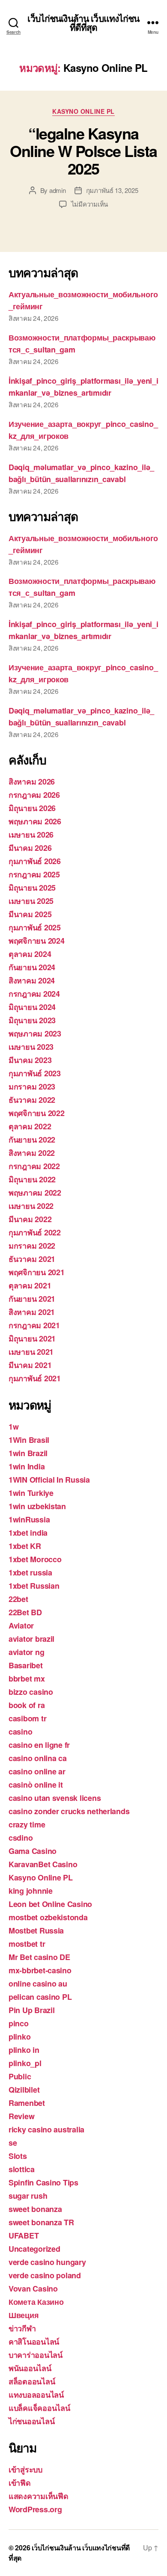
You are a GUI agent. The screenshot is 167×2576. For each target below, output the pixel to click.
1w (13, 1427)
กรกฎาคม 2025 (34, 874)
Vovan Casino (33, 2289)
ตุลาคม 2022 (30, 1126)
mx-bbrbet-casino (40, 1970)
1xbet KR (25, 1546)
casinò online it (36, 1785)
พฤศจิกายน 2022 (37, 1113)
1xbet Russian (34, 1586)
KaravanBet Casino (43, 1864)
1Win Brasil (29, 1440)
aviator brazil (31, 1639)
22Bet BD (25, 1612)
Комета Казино (36, 2302)
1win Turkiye (31, 1493)
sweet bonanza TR (41, 2222)
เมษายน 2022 (31, 1206)
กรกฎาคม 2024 (34, 994)
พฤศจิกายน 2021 (37, 1272)
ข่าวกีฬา (22, 2328)
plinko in (24, 2050)
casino (20, 1732)
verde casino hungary (47, 2262)
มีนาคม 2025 (30, 914)
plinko (19, 2037)
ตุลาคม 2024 (30, 954)
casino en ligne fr (39, 1745)
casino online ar (37, 1771)
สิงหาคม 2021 (32, 1312)
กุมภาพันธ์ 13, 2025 (112, 190)
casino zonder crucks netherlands (69, 1811)
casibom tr (27, 1718)
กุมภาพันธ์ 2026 (35, 861)
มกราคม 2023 (32, 1087)
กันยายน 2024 (32, 967)
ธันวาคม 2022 (32, 1100)
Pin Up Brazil (32, 2010)
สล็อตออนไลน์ (32, 2381)
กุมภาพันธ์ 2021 (35, 1378)
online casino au (38, 1984)
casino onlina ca (38, 1758)
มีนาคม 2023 (30, 1060)
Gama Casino (33, 1851)
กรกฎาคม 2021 (34, 1325)
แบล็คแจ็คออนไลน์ (39, 2408)
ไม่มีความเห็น (89, 204)
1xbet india (28, 1533)
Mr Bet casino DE (39, 1957)
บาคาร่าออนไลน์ (36, 2355)
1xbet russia (30, 1572)
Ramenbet (27, 2103)
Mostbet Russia (36, 1931)
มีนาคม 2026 (30, 848)
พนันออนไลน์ (30, 2368)
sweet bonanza (35, 2209)
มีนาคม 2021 (30, 1365)
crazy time (27, 1824)
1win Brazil (28, 1453)
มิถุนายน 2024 (32, 1007)
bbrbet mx (27, 1679)
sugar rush (28, 2196)
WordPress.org (35, 2509)
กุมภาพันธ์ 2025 (35, 927)
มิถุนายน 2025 (32, 888)
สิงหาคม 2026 (32, 782)
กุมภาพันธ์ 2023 (35, 1073)
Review (21, 2116)
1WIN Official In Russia (49, 1480)
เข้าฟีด (20, 2483)
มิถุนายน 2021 (32, 1338)
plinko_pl (25, 2063)
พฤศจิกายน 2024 (37, 941)
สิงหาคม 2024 (32, 980)
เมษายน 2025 (31, 901)
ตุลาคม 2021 (30, 1285)
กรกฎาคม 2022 (34, 1166)
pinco (19, 2023)
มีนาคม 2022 (30, 1219)
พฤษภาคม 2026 (35, 821)
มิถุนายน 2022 (32, 1179)
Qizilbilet (24, 2090)
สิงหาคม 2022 (32, 1153)
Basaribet (26, 1665)
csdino (21, 1838)
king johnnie (31, 1891)
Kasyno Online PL (83, 112)
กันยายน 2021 (32, 1299)
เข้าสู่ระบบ (25, 2469)
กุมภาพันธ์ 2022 (35, 1232)
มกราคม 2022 (32, 1246)
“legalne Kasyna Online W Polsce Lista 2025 (83, 151)
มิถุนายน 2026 (32, 808)
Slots (18, 2156)
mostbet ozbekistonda (48, 1917)
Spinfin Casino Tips (43, 2182)
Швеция (24, 2315)
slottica (22, 2169)
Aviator (21, 1626)
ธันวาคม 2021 (32, 1259)
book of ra (27, 1705)
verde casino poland (45, 2275)
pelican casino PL (40, 1997)
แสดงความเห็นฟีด (39, 2496)
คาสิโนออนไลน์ (34, 2342)
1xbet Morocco (35, 1559)
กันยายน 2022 (32, 1140)
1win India (27, 1466)
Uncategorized (34, 2249)
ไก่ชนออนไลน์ (31, 2421)
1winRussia (29, 1519)
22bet (18, 1599)
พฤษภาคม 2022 (35, 1193)
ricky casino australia (46, 2129)
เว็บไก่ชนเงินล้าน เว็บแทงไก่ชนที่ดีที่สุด (83, 23)
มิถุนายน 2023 (32, 1020)
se (13, 2143)
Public (20, 2076)
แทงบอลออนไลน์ (36, 2395)
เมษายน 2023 (31, 1047)
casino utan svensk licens (55, 1798)
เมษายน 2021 (31, 1352)
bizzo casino (31, 1692)
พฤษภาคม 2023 (35, 1033)
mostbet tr (27, 1944)
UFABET (24, 2235)
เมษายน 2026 (31, 835)
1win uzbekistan (37, 1506)
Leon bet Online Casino (50, 1904)
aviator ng (26, 1652)
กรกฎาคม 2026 (34, 795)
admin (58, 190)
